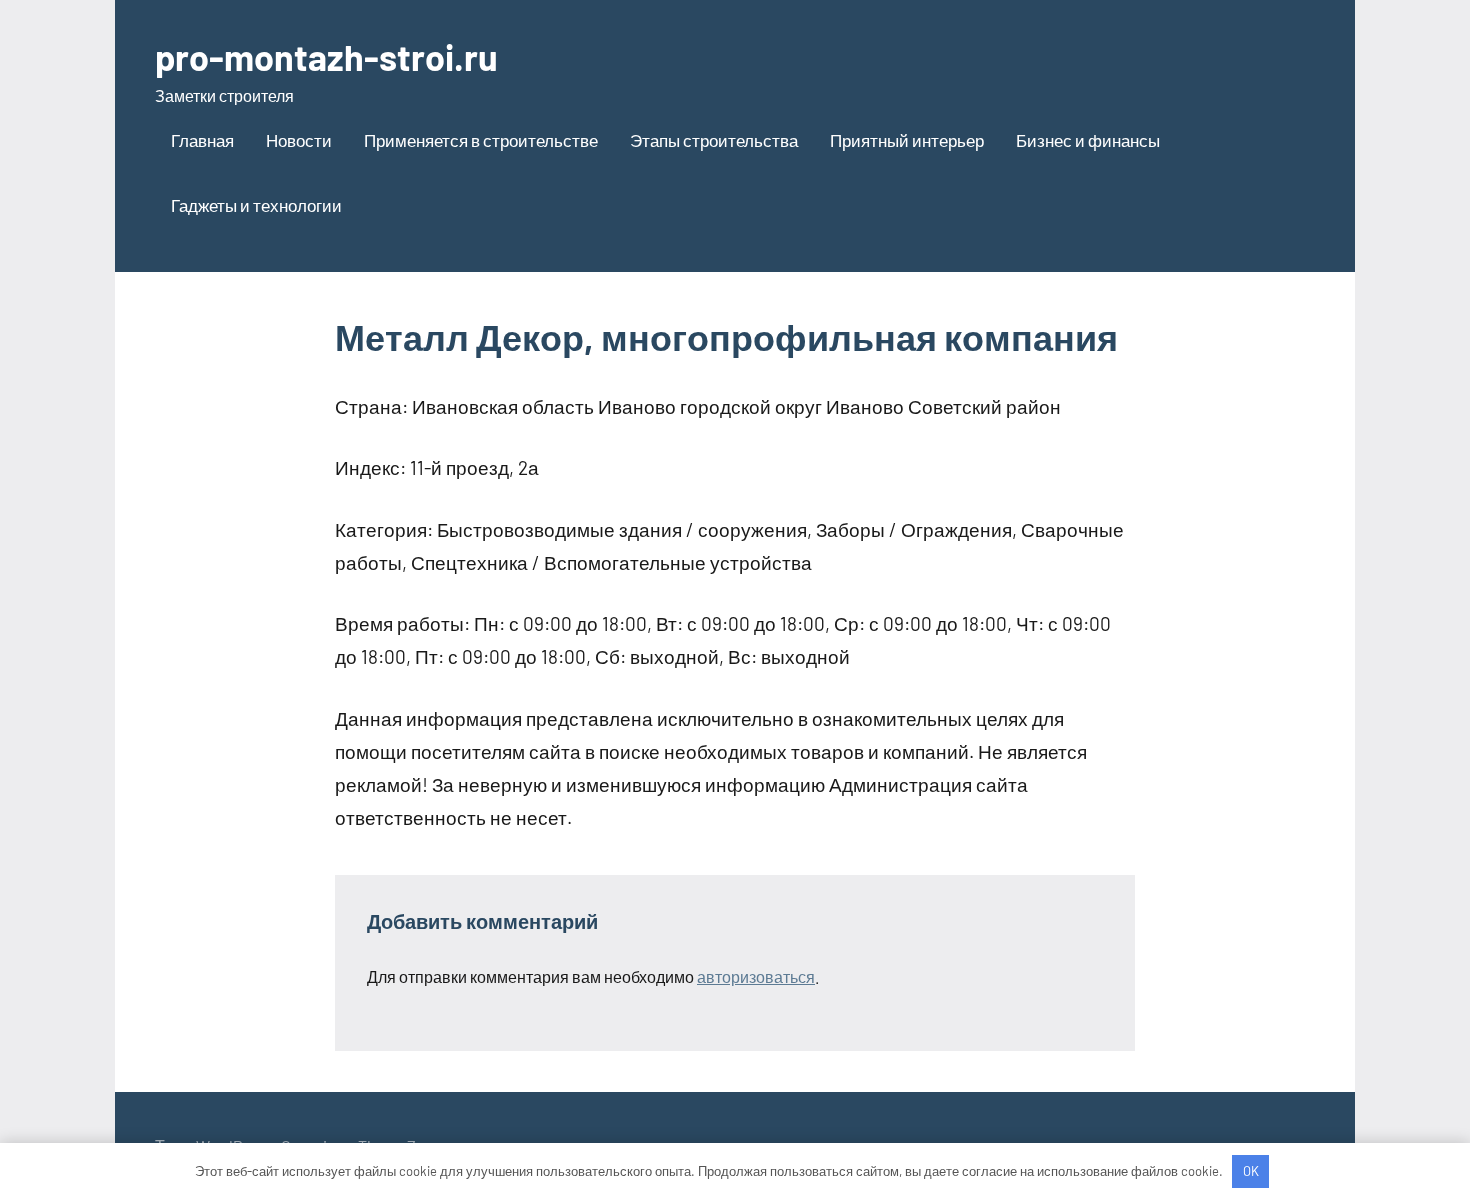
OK (1251, 1171)
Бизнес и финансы (1088, 140)
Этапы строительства (714, 140)
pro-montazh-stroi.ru (326, 56)
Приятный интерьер (907, 140)
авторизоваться (756, 976)
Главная (202, 140)
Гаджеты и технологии (256, 205)
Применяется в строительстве (481, 140)
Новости (299, 140)
